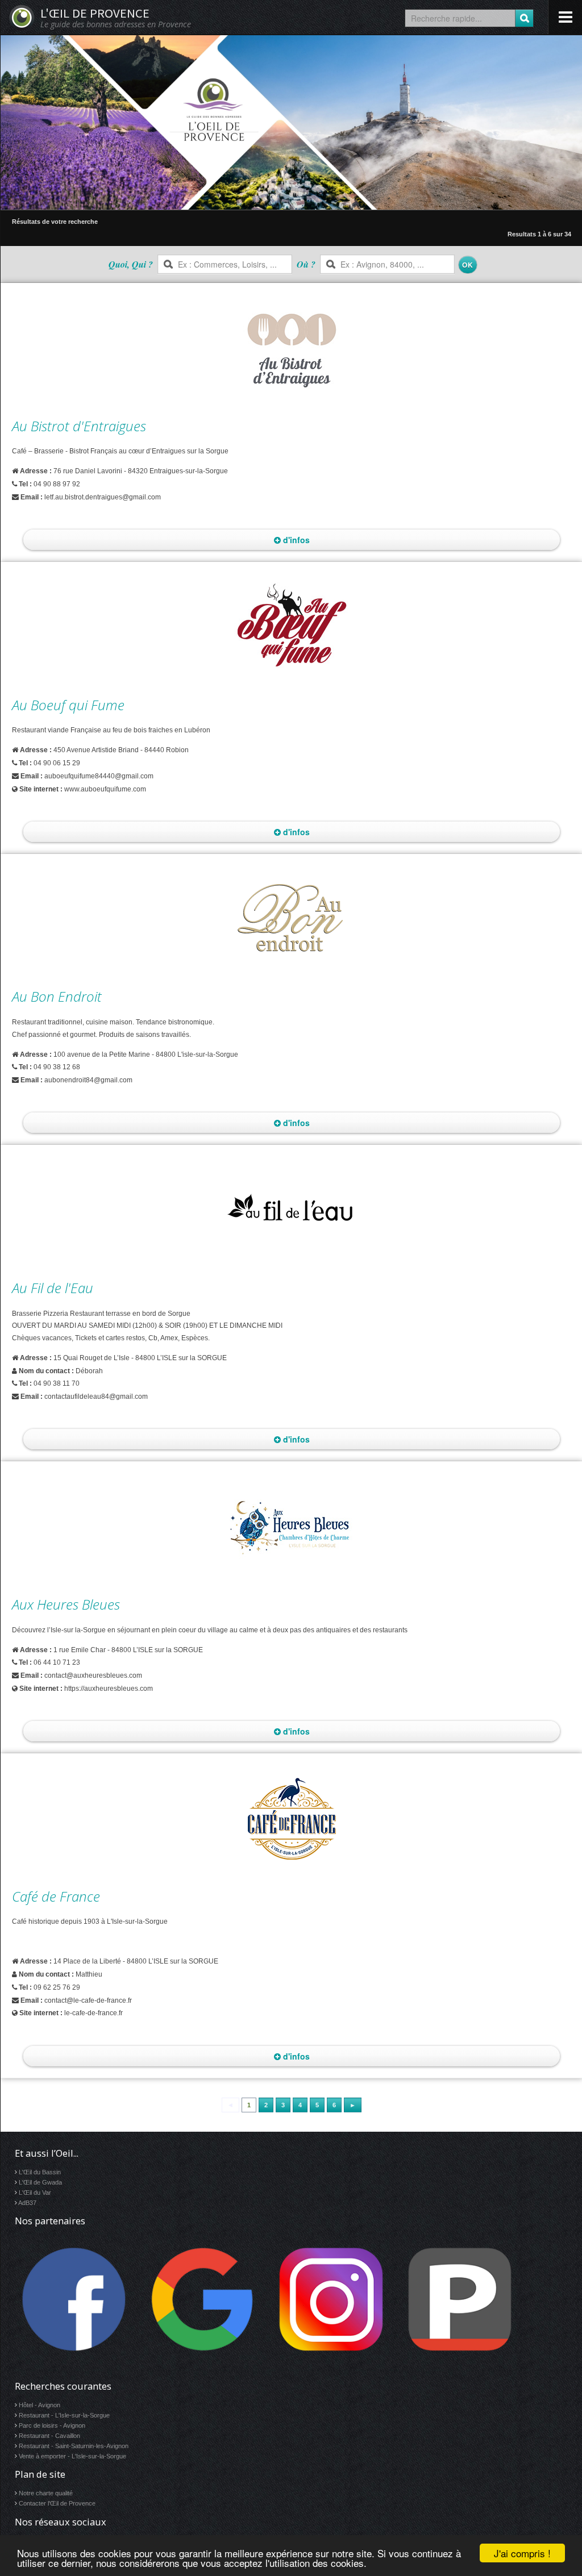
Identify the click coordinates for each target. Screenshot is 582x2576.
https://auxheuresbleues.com (109, 1689)
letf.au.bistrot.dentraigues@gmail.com (103, 497)
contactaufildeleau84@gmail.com (96, 1397)
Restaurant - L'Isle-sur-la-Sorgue (64, 2415)
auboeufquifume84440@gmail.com (99, 776)
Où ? (306, 264)
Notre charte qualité (46, 2493)
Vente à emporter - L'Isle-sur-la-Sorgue (72, 2456)
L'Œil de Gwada (40, 2182)
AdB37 (27, 2203)
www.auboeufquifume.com (105, 789)
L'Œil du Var (35, 2192)
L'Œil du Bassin (40, 2172)
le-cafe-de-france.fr (93, 2013)
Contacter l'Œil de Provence (57, 2503)
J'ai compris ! (522, 2553)
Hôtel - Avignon (40, 2405)
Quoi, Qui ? (131, 264)
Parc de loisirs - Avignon (52, 2425)
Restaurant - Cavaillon (49, 2436)
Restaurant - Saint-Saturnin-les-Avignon (74, 2446)
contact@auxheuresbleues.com (93, 1675)
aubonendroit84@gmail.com (88, 1080)
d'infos (295, 540)
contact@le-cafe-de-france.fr (88, 2000)
